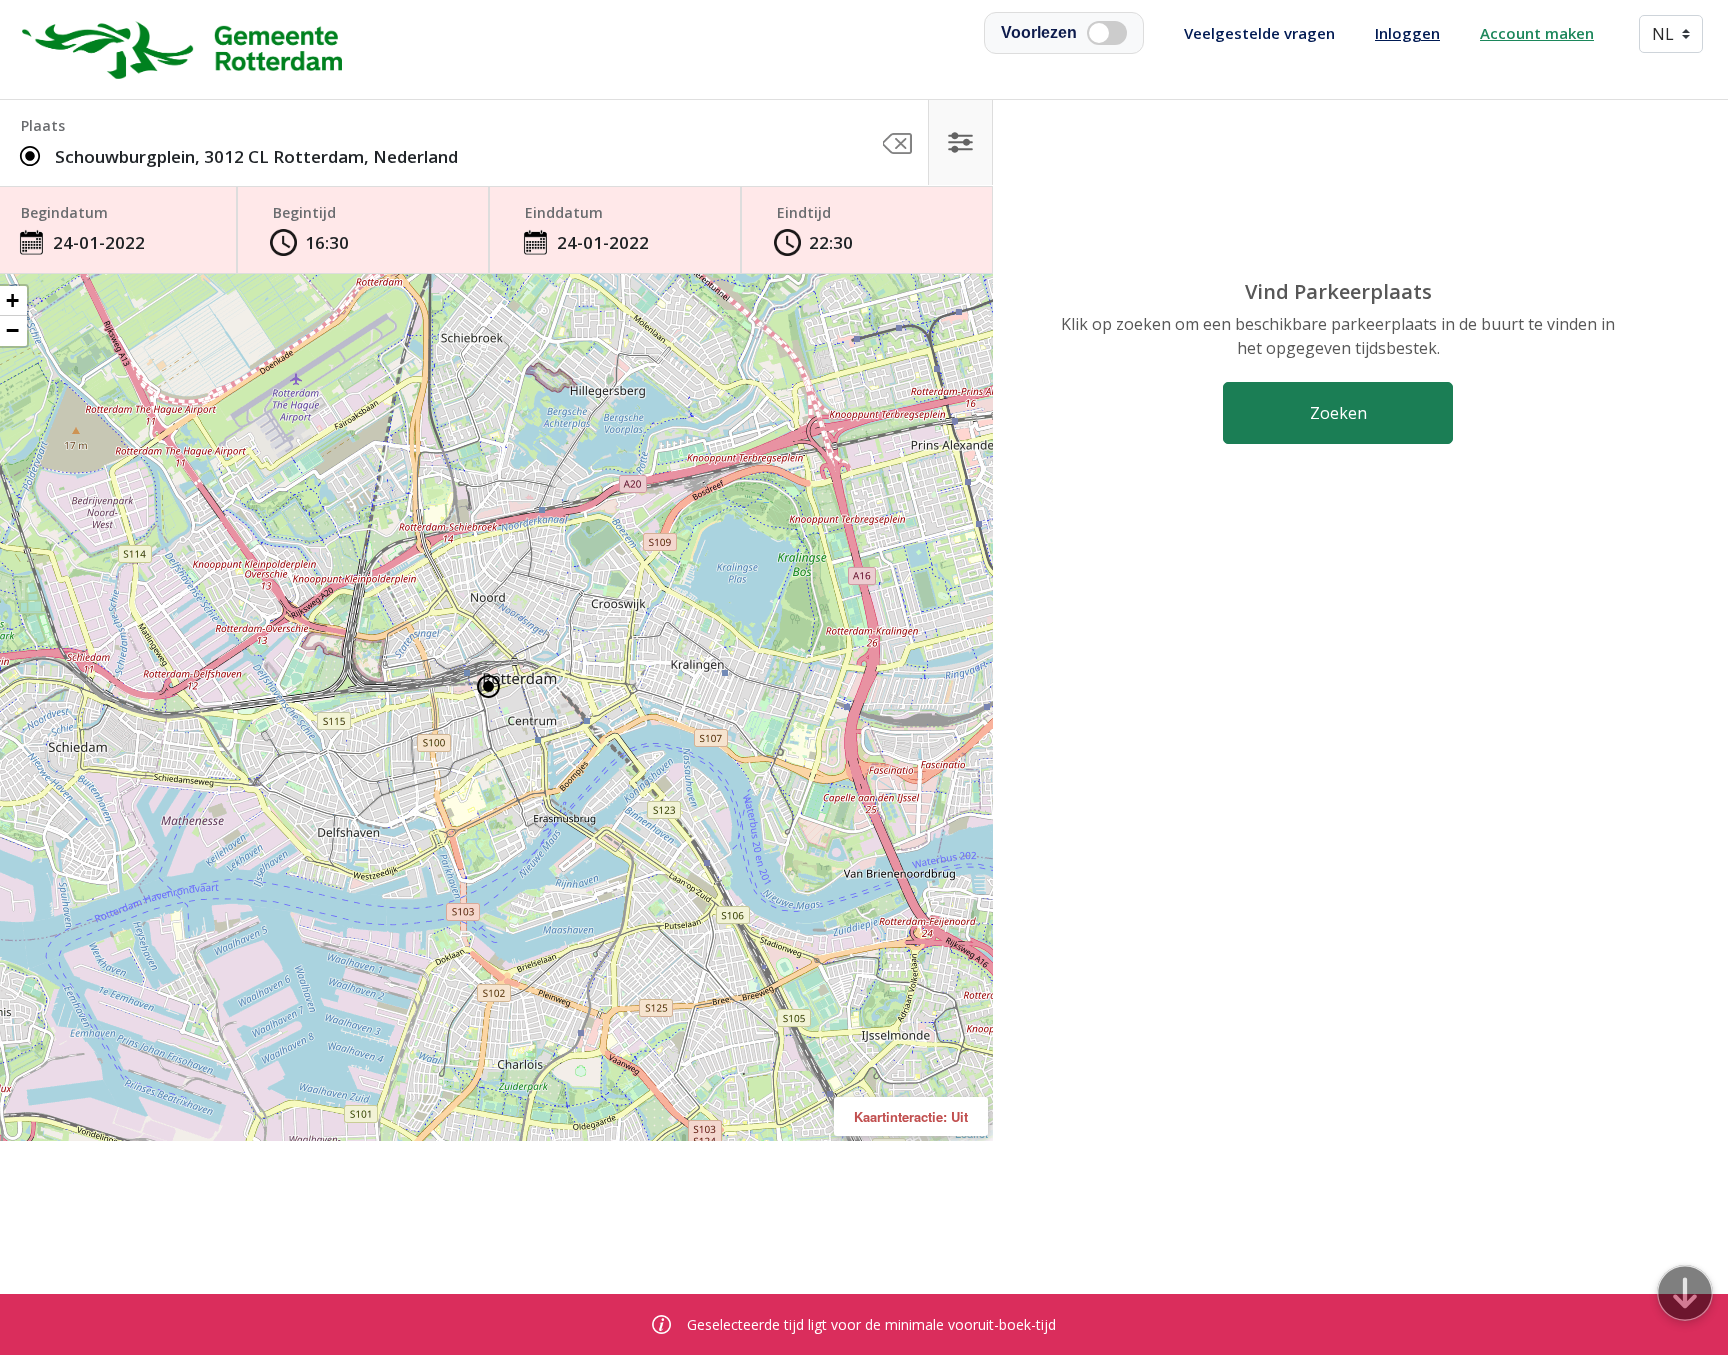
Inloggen (1407, 33)
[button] (1685, 1293)
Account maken (1537, 33)
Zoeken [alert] (1338, 413)
